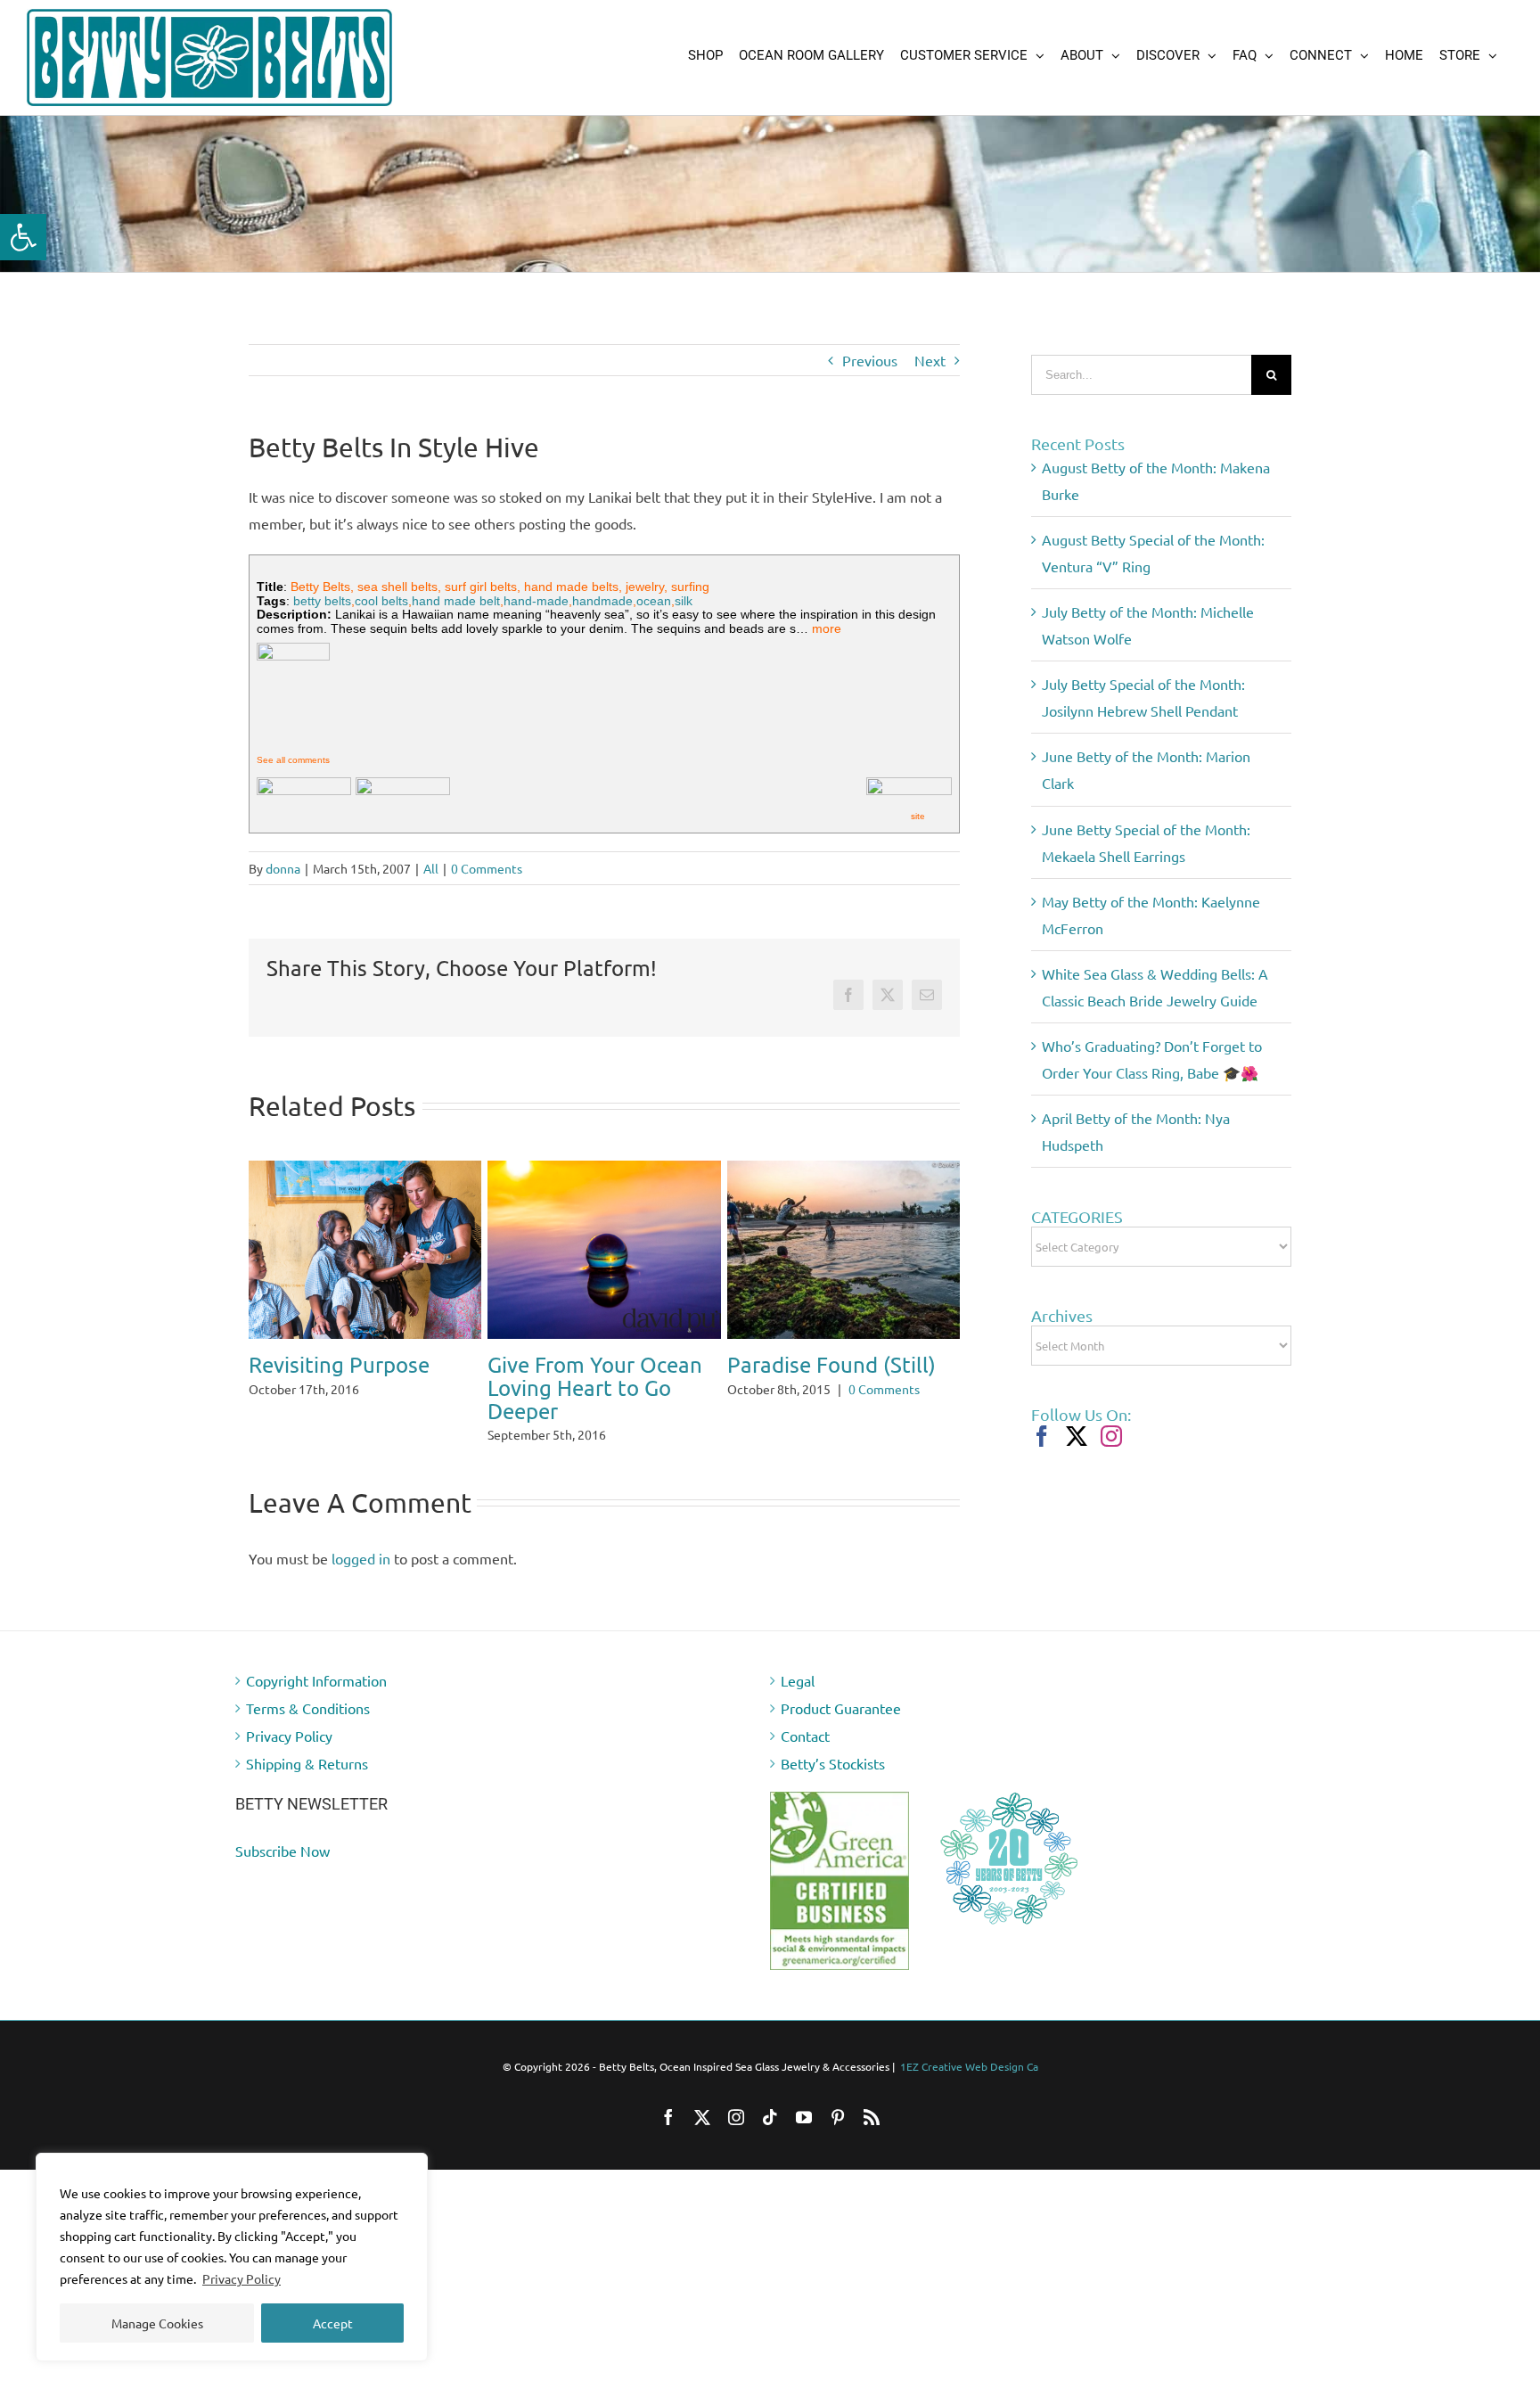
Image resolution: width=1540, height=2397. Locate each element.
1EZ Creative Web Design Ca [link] (969, 2043)
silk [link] (684, 601)
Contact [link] (805, 1712)
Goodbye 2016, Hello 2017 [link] (590, 1376)
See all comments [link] (293, 760)
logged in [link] (361, 1535)
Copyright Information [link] (316, 1657)
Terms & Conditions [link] (308, 1685)
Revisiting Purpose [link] (818, 1364)
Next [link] (930, 360)
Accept (333, 2323)
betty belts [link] (322, 601)
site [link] (918, 816)
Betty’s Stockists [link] (833, 1740)
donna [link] (283, 868)
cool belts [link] (381, 601)
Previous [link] (870, 360)
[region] (232, 2257)
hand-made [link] (536, 601)
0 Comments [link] (487, 868)
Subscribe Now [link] (283, 1827)
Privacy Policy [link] (242, 2278)
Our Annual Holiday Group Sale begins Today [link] (344, 1245)
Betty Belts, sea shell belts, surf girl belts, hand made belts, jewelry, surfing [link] (500, 587)
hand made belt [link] (456, 601)
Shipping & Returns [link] (307, 1740)
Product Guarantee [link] (841, 1685)
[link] (23, 237)
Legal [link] (798, 1657)
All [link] (431, 868)
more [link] (827, 628)
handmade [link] (602, 601)
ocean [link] (654, 601)
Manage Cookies (157, 2323)
